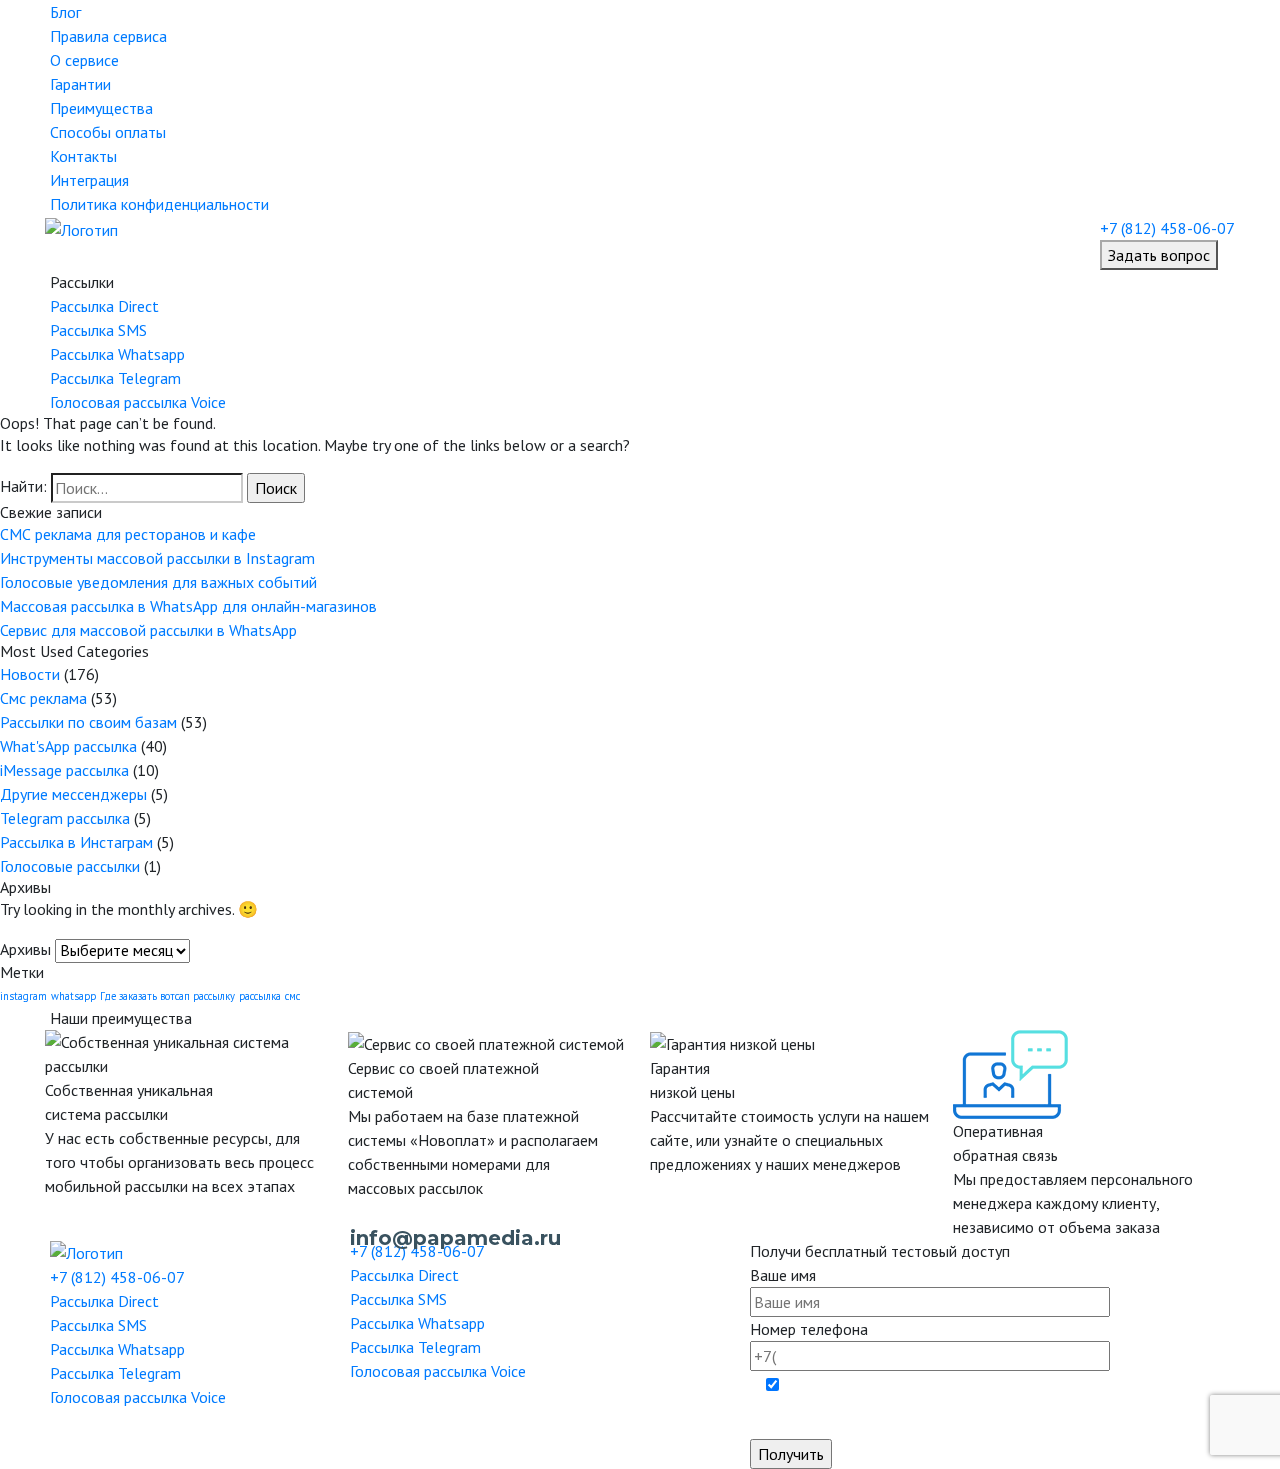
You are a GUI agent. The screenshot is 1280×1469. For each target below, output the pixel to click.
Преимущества (101, 108)
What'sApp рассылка (68, 746)
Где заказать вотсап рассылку (167, 996)
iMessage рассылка (64, 770)
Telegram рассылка (65, 818)
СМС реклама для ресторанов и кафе (128, 534)
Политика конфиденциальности (159, 204)
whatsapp (73, 996)
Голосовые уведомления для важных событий (158, 582)
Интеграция (89, 180)
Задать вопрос (1159, 255)
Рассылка (104, 306)
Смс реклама (43, 698)
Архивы (25, 949)
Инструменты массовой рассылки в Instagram (157, 558)
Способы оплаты (108, 132)
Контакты (83, 156)
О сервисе (84, 60)
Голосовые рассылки (70, 866)
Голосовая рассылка (138, 402)
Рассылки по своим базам (88, 722)
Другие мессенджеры (73, 794)
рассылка (260, 996)
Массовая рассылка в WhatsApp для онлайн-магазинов (188, 606)
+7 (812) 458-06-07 (1167, 228)
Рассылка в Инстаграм (76, 842)
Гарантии (80, 84)
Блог (65, 12)
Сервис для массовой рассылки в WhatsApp (148, 630)
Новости (30, 674)
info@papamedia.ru (455, 1238)
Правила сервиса (108, 36)
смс (292, 996)
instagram (23, 996)
